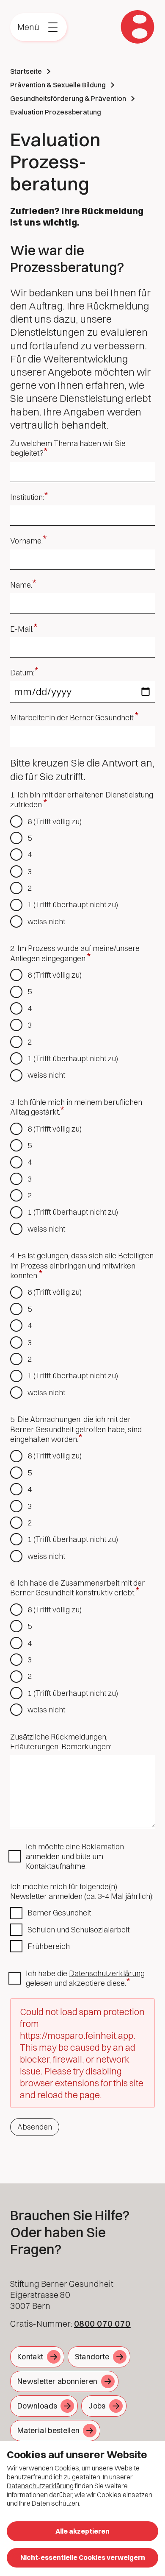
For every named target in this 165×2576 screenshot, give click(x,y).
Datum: (22, 673)
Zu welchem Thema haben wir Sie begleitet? (68, 448)
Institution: (27, 497)
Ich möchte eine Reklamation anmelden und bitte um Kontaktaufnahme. (75, 1857)
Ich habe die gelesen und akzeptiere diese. (85, 1978)
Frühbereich (49, 1946)
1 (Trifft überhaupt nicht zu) (73, 905)
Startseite (26, 71)
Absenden (35, 2127)
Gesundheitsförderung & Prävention (68, 98)
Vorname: (26, 541)
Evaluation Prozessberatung (56, 112)
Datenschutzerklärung (107, 1973)
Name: (21, 585)
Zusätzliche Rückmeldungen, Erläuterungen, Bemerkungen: (61, 1742)
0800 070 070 (102, 2324)
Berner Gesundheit (59, 1913)
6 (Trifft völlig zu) (55, 821)
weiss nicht (46, 921)
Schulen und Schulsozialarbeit (78, 1930)
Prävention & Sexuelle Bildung (58, 85)
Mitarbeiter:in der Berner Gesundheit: (72, 718)
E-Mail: (22, 629)
